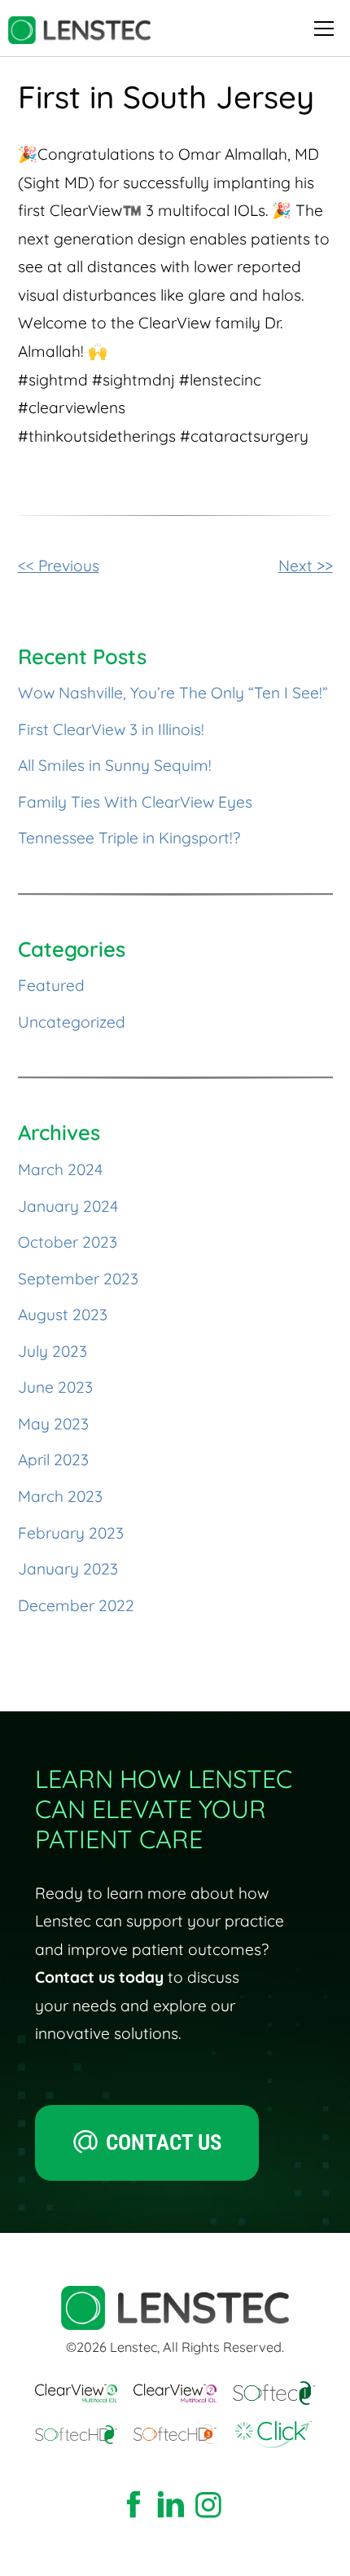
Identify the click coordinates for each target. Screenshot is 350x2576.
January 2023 (68, 1569)
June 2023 (55, 1387)
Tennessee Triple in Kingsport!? (129, 838)
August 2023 (63, 1314)
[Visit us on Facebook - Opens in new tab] (133, 2506)
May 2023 (53, 1424)
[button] (321, 29)
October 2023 (68, 1242)
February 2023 (71, 1533)
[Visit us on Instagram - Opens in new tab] (208, 2506)
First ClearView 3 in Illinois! (111, 729)
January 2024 (68, 1206)
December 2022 (76, 1605)
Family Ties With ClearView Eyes (135, 802)
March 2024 (60, 1169)
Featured (51, 985)
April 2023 (53, 1460)
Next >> (306, 566)
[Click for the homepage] (79, 30)
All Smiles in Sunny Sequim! (115, 765)
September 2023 (78, 1279)
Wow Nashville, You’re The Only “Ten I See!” (173, 693)
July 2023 (52, 1351)
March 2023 (60, 1496)
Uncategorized (72, 1022)
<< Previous (59, 566)
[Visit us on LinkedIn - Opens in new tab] (171, 2506)
